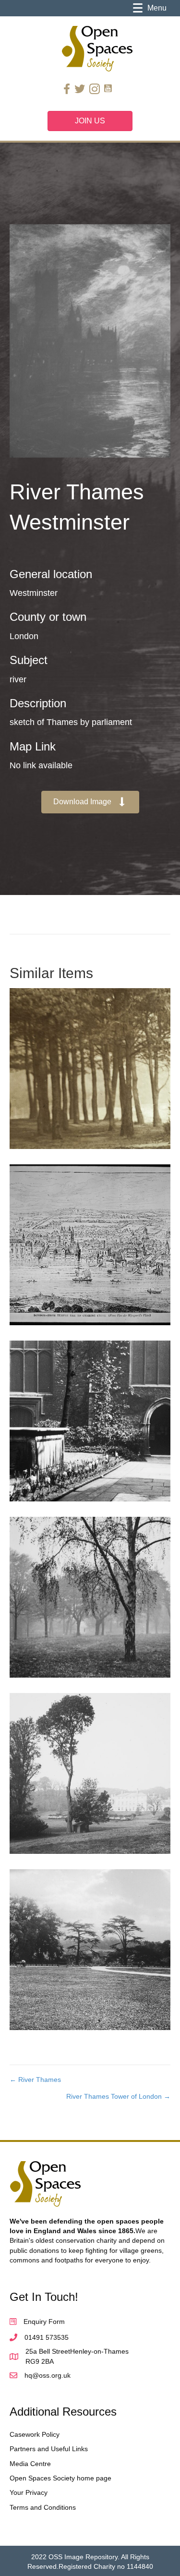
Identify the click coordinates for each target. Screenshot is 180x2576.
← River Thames (35, 2080)
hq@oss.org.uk (48, 2375)
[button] (90, 802)
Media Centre (30, 2464)
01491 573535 (47, 2337)
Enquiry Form (44, 2322)
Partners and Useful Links (49, 2449)
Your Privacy (29, 2492)
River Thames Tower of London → (118, 2096)
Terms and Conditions (43, 2507)
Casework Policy (35, 2434)
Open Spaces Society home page (60, 2478)
